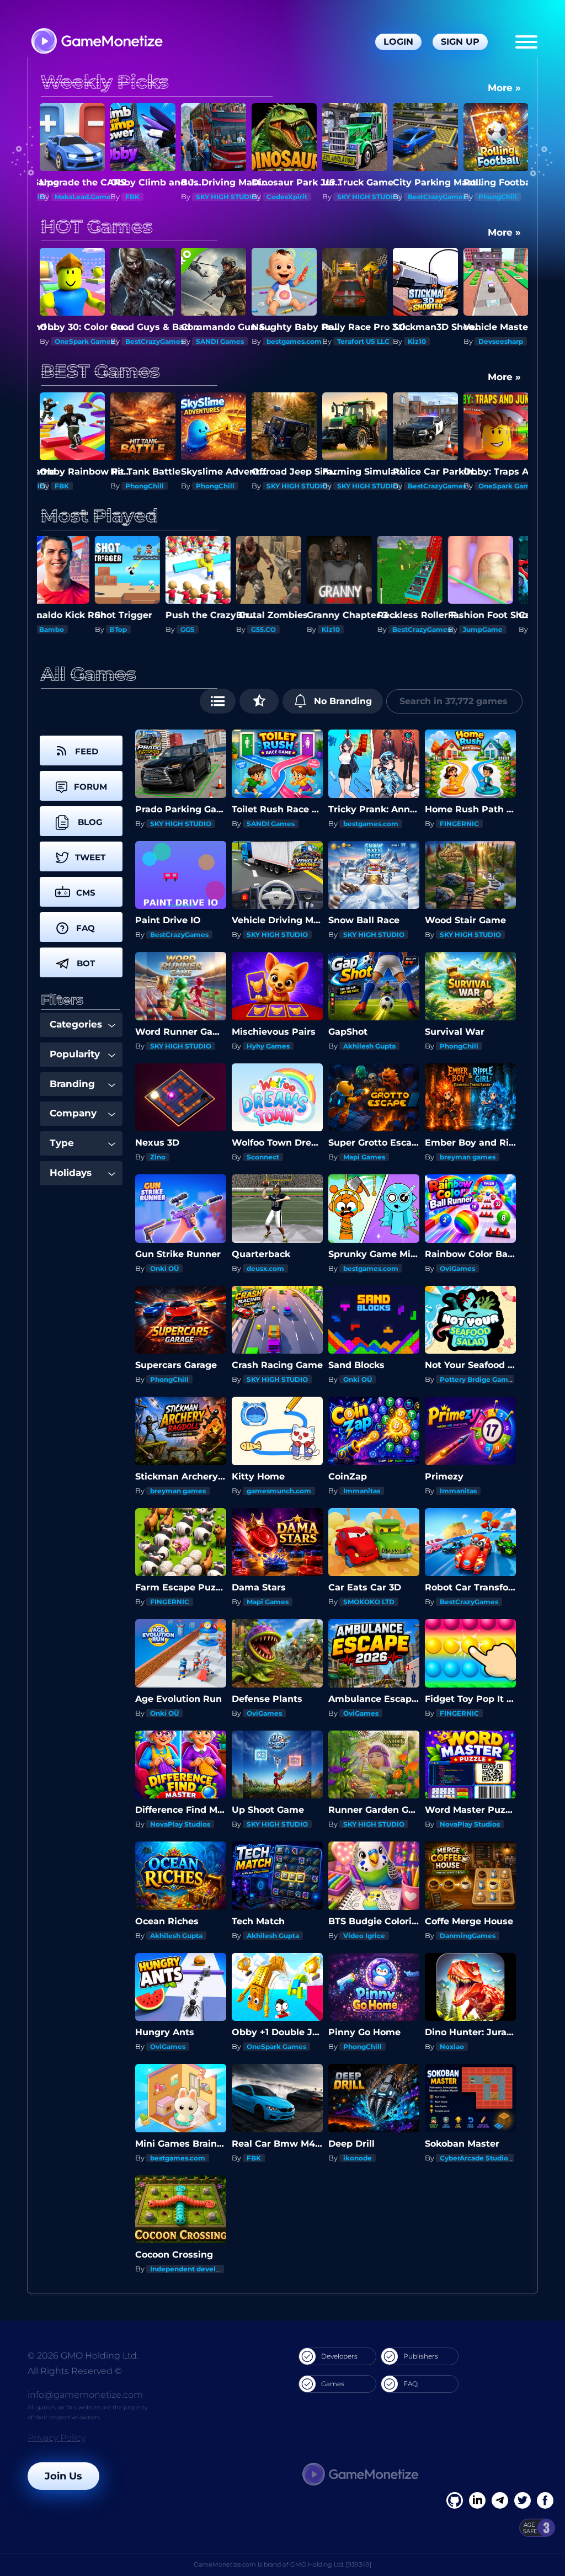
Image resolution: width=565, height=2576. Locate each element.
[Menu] (526, 42)
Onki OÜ (164, 1268)
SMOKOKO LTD (437, 629)
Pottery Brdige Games (478, 1379)
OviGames (457, 1268)
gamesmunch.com (279, 1491)
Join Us (63, 2476)
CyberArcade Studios (476, 2158)
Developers (339, 2356)
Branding (72, 1084)
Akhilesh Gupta (369, 1046)
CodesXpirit (220, 197)
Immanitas (362, 1491)
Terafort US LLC (296, 341)
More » (504, 88)
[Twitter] (523, 2500)
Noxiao (452, 2047)
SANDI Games (153, 341)
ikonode (358, 2158)
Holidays (71, 1173)
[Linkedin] (500, 2500)
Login (398, 42)
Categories (76, 1024)
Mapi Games (364, 1157)
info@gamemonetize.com (85, 2395)
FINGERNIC (459, 824)
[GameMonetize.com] (96, 42)
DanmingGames (468, 1936)
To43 (490, 629)
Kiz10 (350, 341)
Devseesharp (433, 341)
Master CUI (497, 486)
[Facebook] (455, 2500)
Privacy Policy (57, 2438)
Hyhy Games (268, 1046)
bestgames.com (227, 341)
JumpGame (360, 629)
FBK (65, 197)
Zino (158, 1157)
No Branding (342, 701)
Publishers (421, 2356)
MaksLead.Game (510, 341)
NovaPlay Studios (180, 1824)
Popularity (75, 1054)
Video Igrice (364, 1936)
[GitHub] (545, 2500)
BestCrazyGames (370, 197)
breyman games (468, 1157)
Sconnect (263, 1157)
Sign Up (460, 42)
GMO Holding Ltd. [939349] (331, 2564)
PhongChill (430, 197)
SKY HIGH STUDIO (159, 197)
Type (62, 1143)
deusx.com (265, 1268)
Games (333, 2384)
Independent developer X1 (196, 2269)
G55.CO (141, 629)
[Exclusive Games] (259, 701)
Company (73, 1113)
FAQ (411, 2384)
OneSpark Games (438, 486)
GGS (65, 629)
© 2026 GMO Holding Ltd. (83, 2356)
